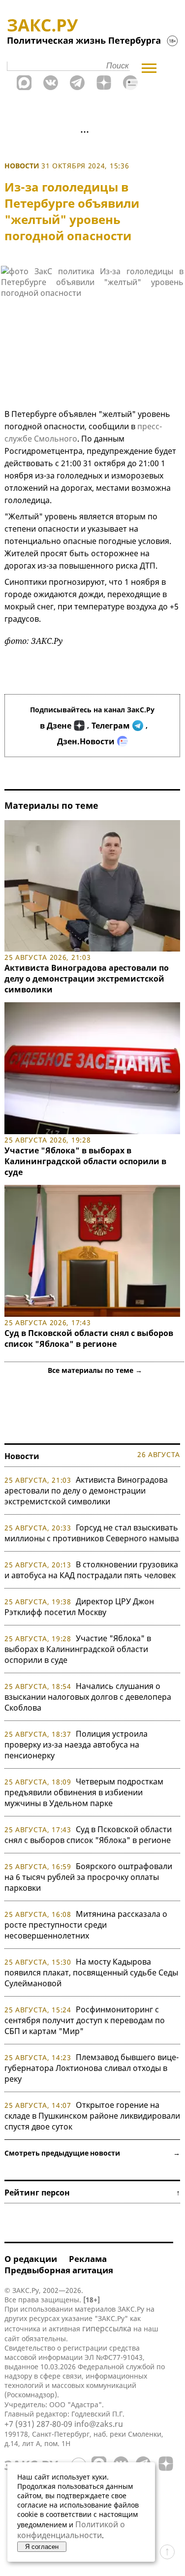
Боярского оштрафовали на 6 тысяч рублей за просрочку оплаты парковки (88, 1877)
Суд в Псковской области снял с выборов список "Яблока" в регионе (89, 1338)
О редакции (31, 2259)
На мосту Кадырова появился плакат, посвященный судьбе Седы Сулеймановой (91, 1972)
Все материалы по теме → (95, 1370)
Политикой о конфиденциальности (71, 2530)
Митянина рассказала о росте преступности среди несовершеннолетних (86, 1925)
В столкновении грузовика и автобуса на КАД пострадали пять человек (91, 1570)
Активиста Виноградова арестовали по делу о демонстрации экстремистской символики (87, 979)
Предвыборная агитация (59, 2270)
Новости (22, 166)
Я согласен (42, 2547)
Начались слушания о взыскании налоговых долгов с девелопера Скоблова (88, 1697)
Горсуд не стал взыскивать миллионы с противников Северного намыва (92, 1533)
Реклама (88, 2259)
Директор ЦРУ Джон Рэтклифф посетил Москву (79, 1607)
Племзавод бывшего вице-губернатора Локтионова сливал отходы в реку (92, 2068)
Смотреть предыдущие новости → (92, 2153)
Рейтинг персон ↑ (92, 2193)
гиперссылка (107, 2328)
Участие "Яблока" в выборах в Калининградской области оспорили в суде (85, 1161)
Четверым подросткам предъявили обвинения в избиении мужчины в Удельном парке (84, 1792)
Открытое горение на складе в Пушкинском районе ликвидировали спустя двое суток (92, 2116)
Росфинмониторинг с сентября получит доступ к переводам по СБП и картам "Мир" (85, 2020)
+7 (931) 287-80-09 (38, 2424)
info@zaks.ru (99, 2424)
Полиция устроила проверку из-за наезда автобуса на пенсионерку (76, 1745)
